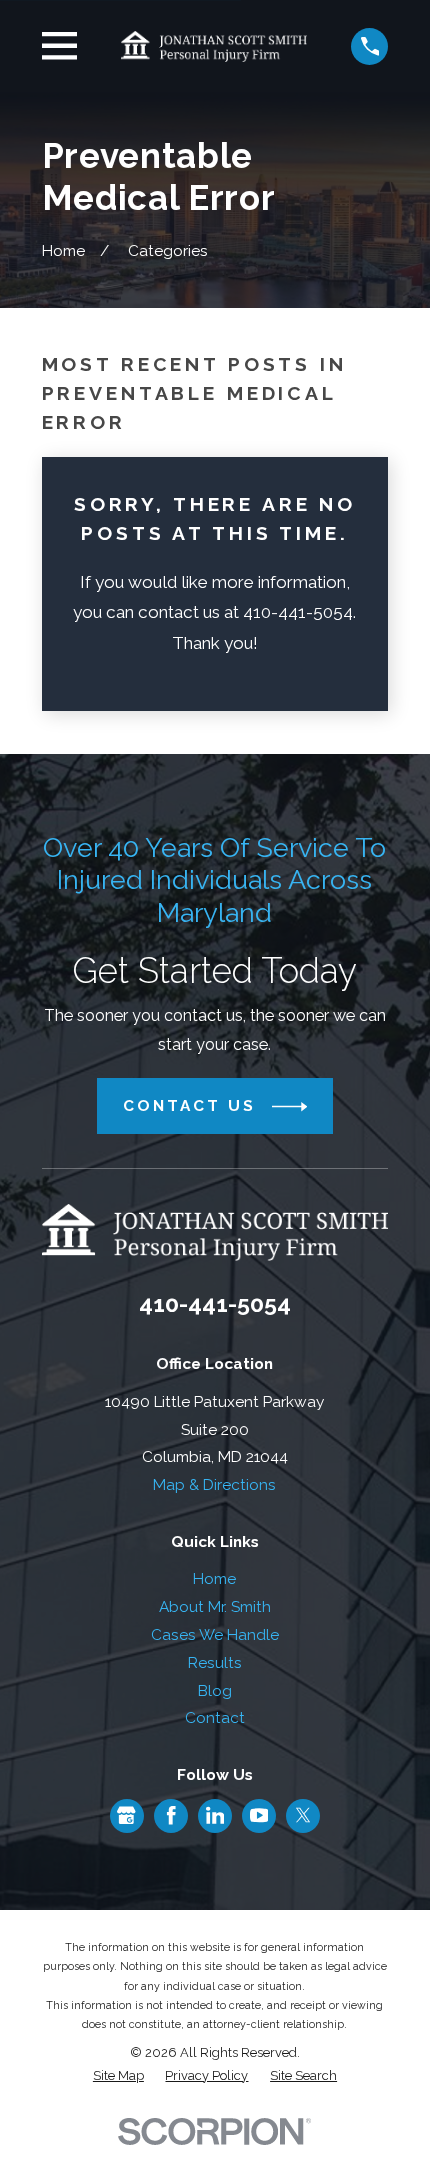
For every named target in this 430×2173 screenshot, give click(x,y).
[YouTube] (259, 1815)
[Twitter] (303, 1815)
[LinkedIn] (215, 1815)
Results (215, 1662)
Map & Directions (214, 1484)
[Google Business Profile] (126, 1815)
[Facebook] (171, 1815)
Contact (215, 1717)
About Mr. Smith (215, 1606)
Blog (215, 1690)
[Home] (214, 46)
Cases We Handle (215, 1634)
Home (214, 1578)
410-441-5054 (215, 1303)
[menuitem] (118, 2075)
